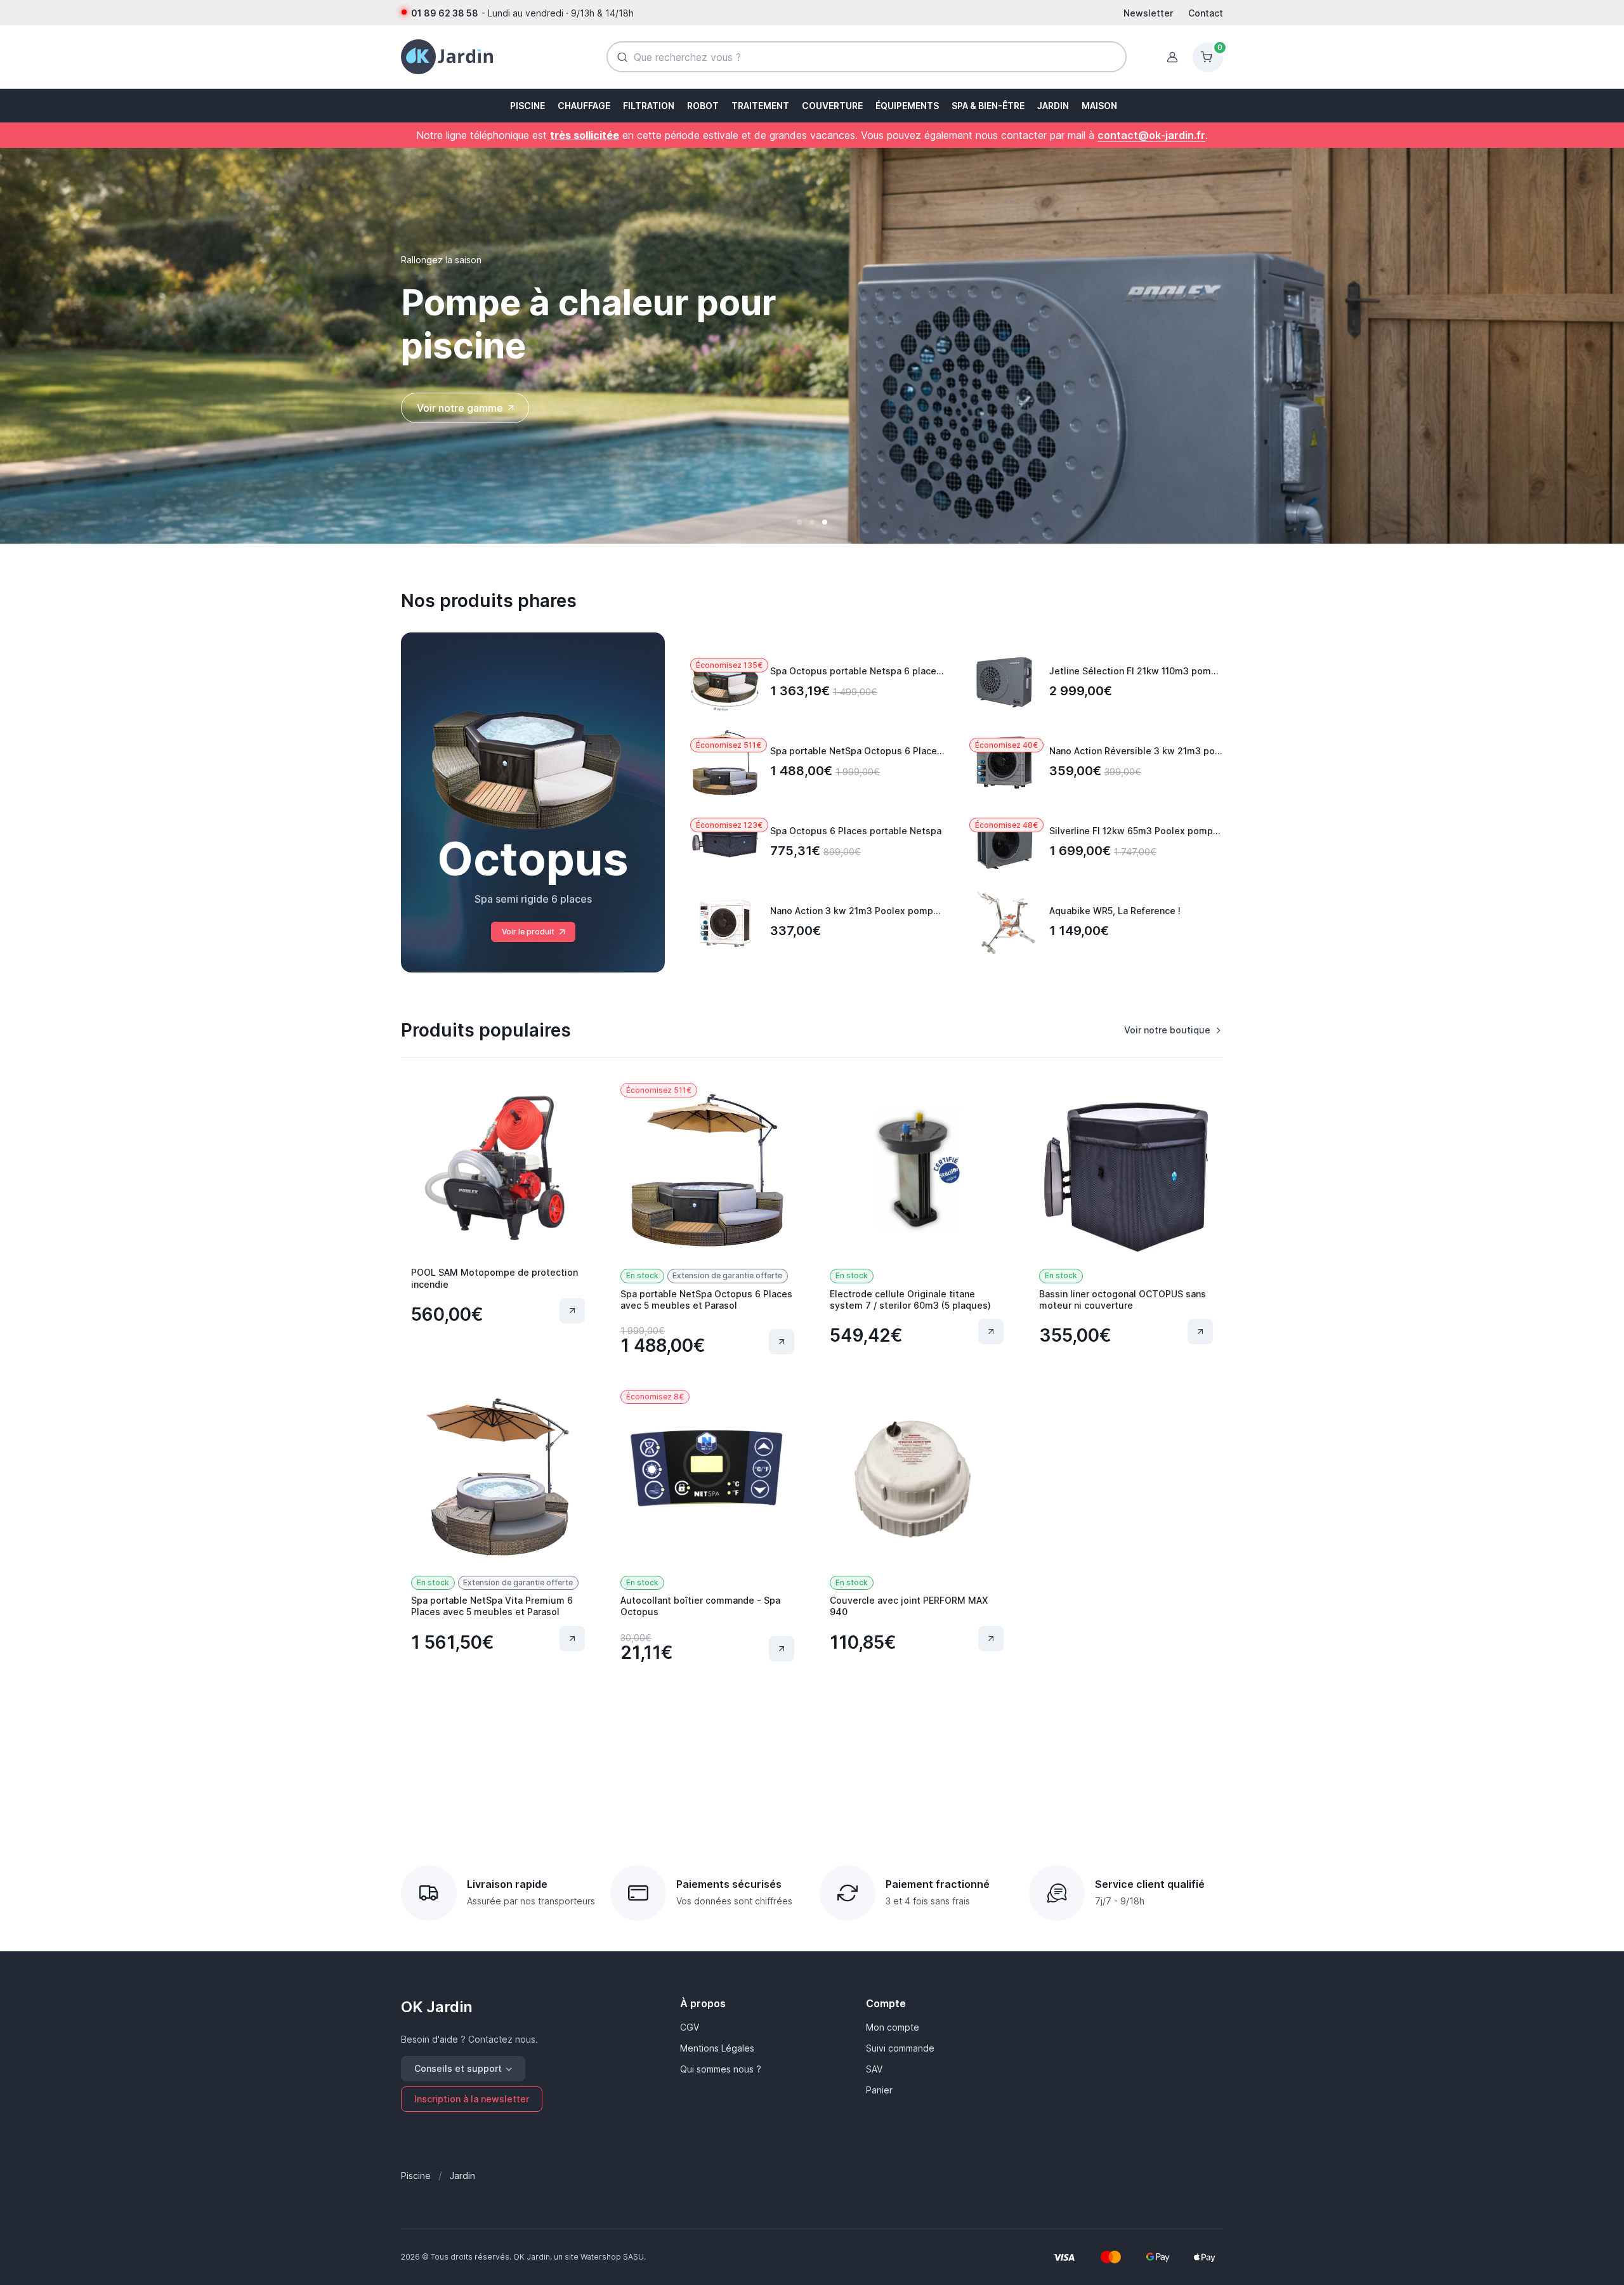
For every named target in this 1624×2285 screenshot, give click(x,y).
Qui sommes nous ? (721, 2069)
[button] (526, 106)
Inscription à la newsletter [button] (472, 2099)
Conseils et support (458, 2068)
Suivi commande (900, 2048)
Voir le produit (528, 932)
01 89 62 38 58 (445, 13)
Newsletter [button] (1148, 13)
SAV (874, 2069)
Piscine (416, 2176)
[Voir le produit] (572, 1311)
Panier (879, 2090)
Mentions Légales (717, 2048)
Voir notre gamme (460, 408)
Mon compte (893, 2027)
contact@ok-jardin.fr (1151, 135)
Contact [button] (1206, 13)
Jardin (462, 2176)
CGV (690, 2027)
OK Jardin (437, 2007)
